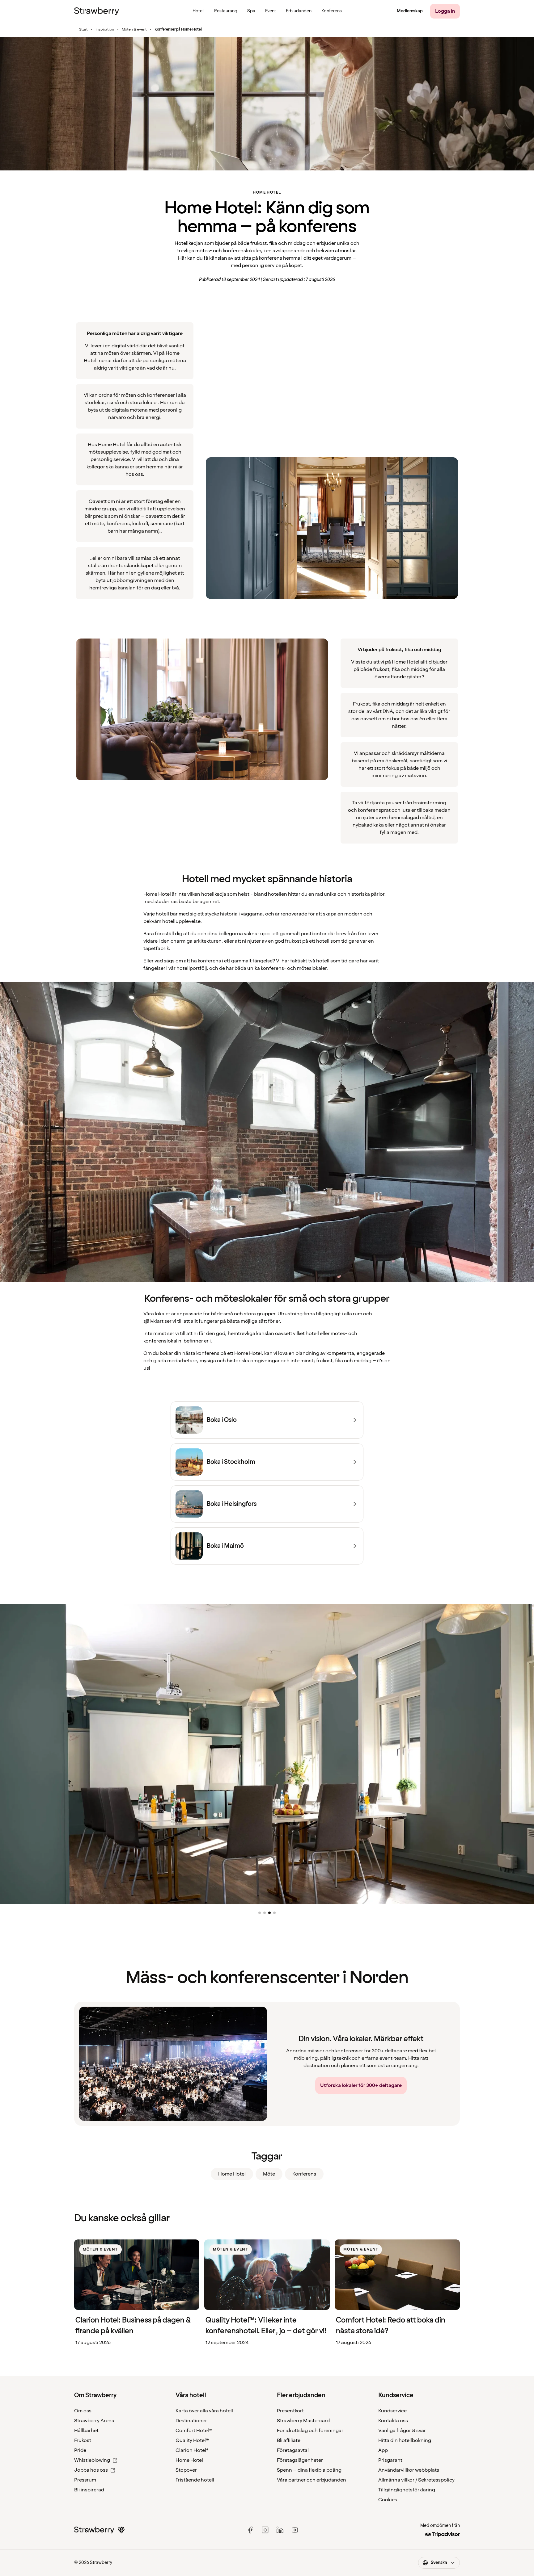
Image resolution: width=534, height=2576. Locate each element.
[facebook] (250, 2530)
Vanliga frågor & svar (402, 2431)
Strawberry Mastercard (303, 2421)
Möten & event (134, 30)
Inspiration (105, 30)
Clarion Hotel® (192, 2450)
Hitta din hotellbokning (405, 2440)
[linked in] (280, 2530)
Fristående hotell (195, 2480)
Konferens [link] (304, 2174)
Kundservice (392, 2411)
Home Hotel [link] (232, 2174)
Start (83, 30)
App (383, 2450)
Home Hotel (189, 2460)
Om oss (83, 2411)
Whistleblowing (92, 2460)
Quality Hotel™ (193, 2440)
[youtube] (295, 2530)
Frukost (83, 2440)
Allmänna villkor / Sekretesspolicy (416, 2480)
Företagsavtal (293, 2450)
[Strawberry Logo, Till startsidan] (97, 11)
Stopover (186, 2470)
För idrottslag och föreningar (310, 2431)
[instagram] (265, 2530)
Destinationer (191, 2421)
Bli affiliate (289, 2440)
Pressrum (85, 2480)
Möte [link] (269, 2174)
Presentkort (290, 2411)
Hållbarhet (86, 2431)
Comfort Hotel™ (194, 2431)
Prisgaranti (391, 2460)
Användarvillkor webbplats (409, 2470)
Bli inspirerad (89, 2490)
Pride (80, 2450)
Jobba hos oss (91, 2470)
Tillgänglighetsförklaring (407, 2490)
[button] (260, 1913)
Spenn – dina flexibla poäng (309, 2470)
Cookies (388, 2500)
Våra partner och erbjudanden (311, 2480)
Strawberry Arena (94, 2421)
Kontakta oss (393, 2421)
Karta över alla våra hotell (204, 2411)
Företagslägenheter (300, 2460)
